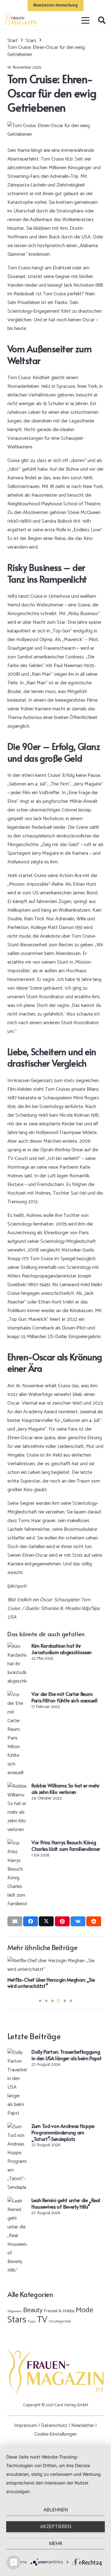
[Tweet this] (46, 1921)
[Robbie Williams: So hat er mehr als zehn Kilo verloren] (17, 1786)
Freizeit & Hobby (59, 2311)
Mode (84, 2310)
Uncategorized (60, 2321)
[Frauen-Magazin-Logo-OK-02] (21, 20)
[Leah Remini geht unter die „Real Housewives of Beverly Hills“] (17, 2201)
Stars (17, 2320)
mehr (56, 2543)
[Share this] (31, 1921)
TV (42, 2320)
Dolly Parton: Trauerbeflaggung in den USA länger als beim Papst (67, 2055)
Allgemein (15, 2311)
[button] (102, 20)
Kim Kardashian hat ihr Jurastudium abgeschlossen (62, 1649)
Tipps (32, 2321)
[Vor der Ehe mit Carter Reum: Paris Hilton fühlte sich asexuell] (17, 1695)
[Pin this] (62, 1921)
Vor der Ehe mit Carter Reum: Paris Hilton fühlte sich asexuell (64, 1697)
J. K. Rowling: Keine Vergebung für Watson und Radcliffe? (52, 1983)
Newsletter (83, 2426)
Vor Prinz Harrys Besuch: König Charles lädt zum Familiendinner (66, 1845)
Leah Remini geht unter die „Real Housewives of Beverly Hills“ (66, 2203)
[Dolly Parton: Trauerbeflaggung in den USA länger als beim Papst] (17, 2053)
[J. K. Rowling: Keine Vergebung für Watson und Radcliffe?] (55, 1961)
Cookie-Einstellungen (55, 2434)
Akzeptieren (56, 2526)
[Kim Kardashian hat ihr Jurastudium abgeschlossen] (17, 1647)
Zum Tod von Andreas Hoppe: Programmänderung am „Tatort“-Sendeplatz (63, 2132)
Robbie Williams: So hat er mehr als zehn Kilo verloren (66, 1789)
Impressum (26, 2426)
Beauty (33, 2310)
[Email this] (15, 1921)
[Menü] (86, 20)
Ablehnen (56, 2510)
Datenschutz (54, 2426)
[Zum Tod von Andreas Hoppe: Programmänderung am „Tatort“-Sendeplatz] (17, 2127)
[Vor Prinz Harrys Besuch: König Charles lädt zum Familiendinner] (17, 1843)
